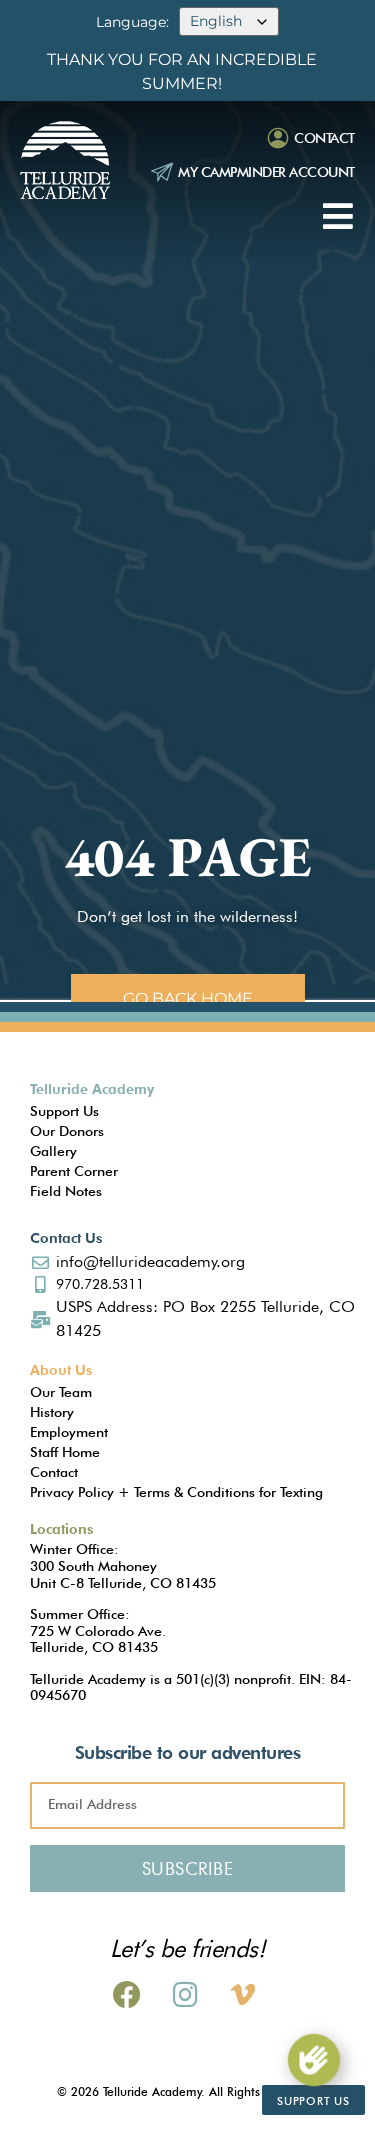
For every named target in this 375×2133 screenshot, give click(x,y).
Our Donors (67, 1131)
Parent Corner (74, 1171)
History (52, 1412)
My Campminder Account (266, 172)
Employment (69, 1432)
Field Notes (66, 1191)
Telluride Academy (92, 1089)
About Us (61, 1370)
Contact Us (66, 1238)
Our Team (61, 1392)
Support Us (64, 1111)
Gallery (53, 1151)
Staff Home (65, 1452)
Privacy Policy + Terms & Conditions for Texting (176, 1492)
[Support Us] (314, 2060)
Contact (324, 138)
